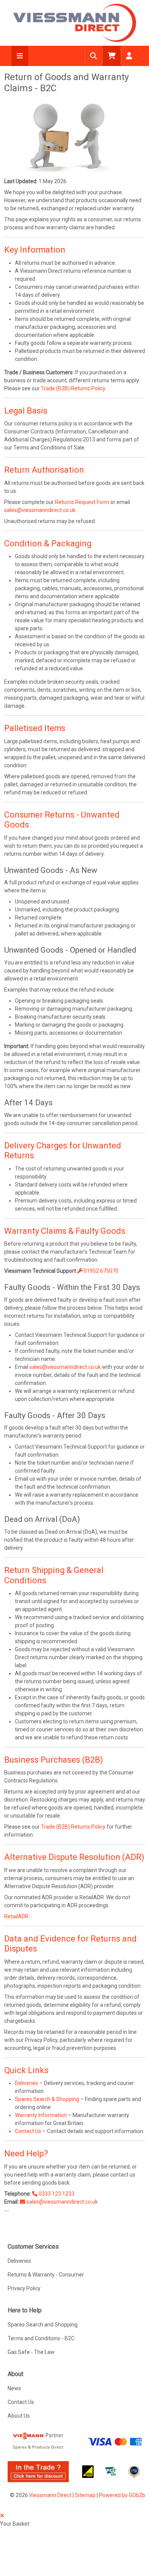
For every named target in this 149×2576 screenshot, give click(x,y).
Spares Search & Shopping (47, 2099)
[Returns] (67, 137)
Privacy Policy (24, 2288)
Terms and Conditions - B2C (41, 2338)
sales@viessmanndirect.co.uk (40, 510)
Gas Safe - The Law (31, 2352)
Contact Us (28, 2131)
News (14, 2388)
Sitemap (85, 2495)
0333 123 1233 (56, 2194)
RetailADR (16, 1916)
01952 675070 (100, 1271)
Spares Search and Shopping (43, 2325)
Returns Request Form (82, 502)
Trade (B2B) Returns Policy (73, 388)
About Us (19, 2416)
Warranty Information (41, 2115)
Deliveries (27, 2083)
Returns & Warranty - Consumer (46, 2275)
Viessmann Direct (50, 2495)
